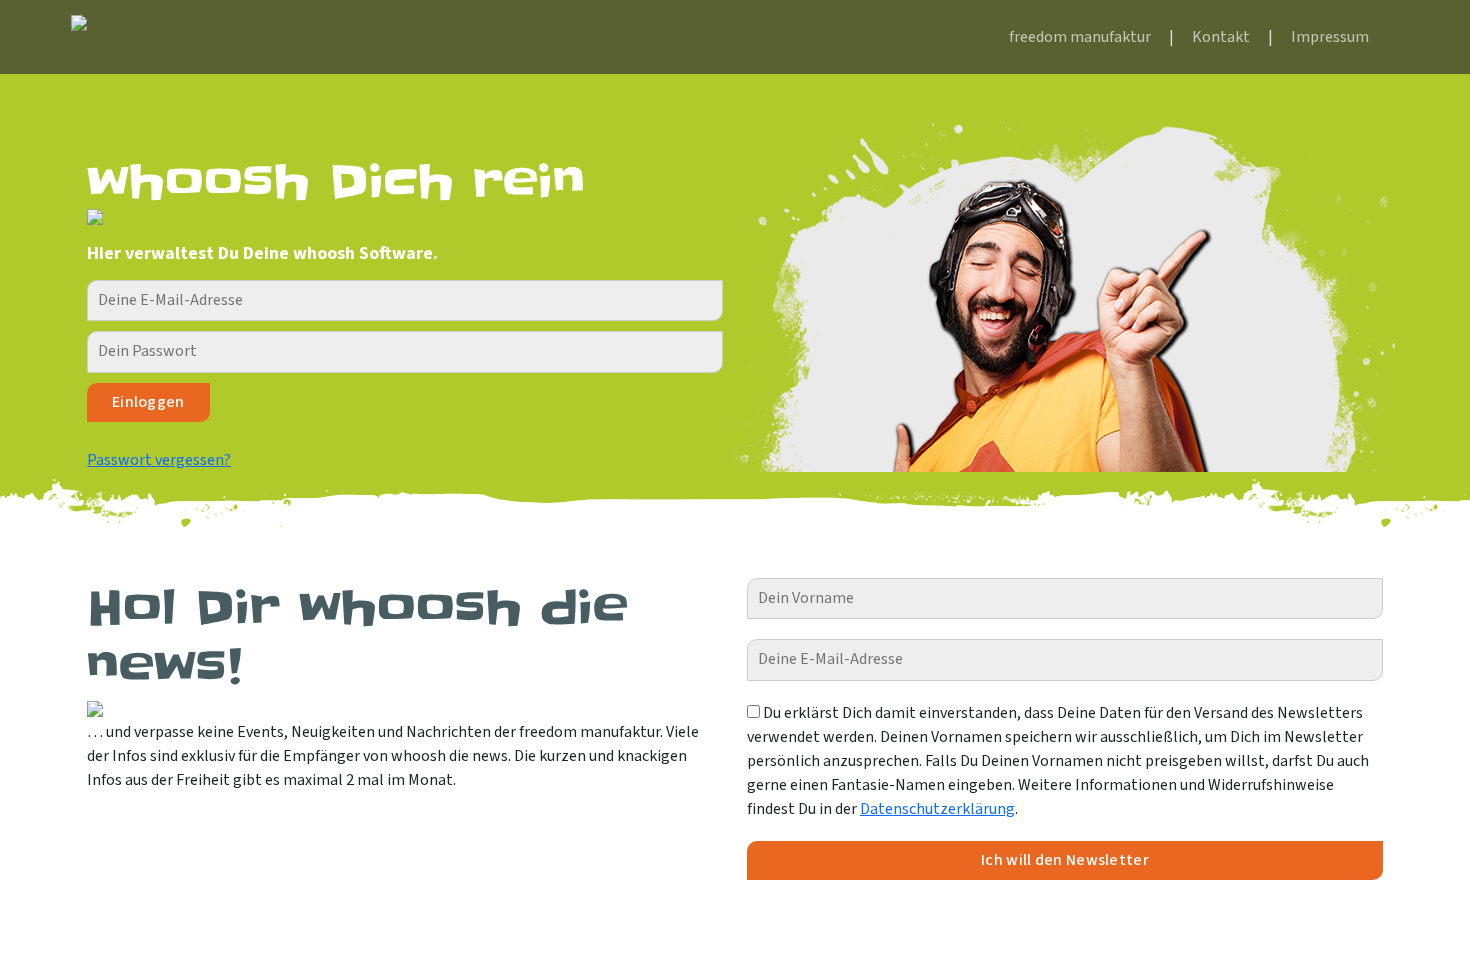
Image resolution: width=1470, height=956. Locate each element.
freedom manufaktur (1080, 37)
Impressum (1330, 37)
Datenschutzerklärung (937, 809)
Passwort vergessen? (159, 460)
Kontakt (1221, 37)
